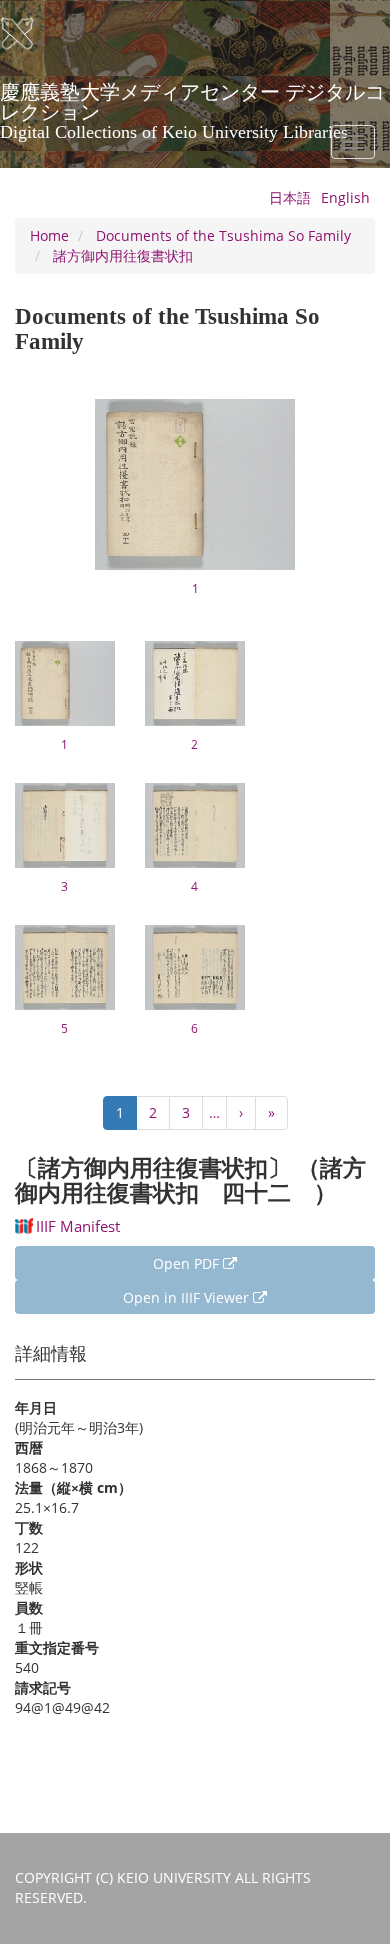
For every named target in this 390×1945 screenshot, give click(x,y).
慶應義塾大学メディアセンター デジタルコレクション (192, 99)
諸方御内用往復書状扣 (123, 255)
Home (49, 235)
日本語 (290, 197)
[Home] (30, 34)
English (345, 197)
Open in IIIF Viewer (188, 1297)
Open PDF (188, 1263)
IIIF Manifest (78, 1226)
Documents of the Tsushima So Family (223, 235)
